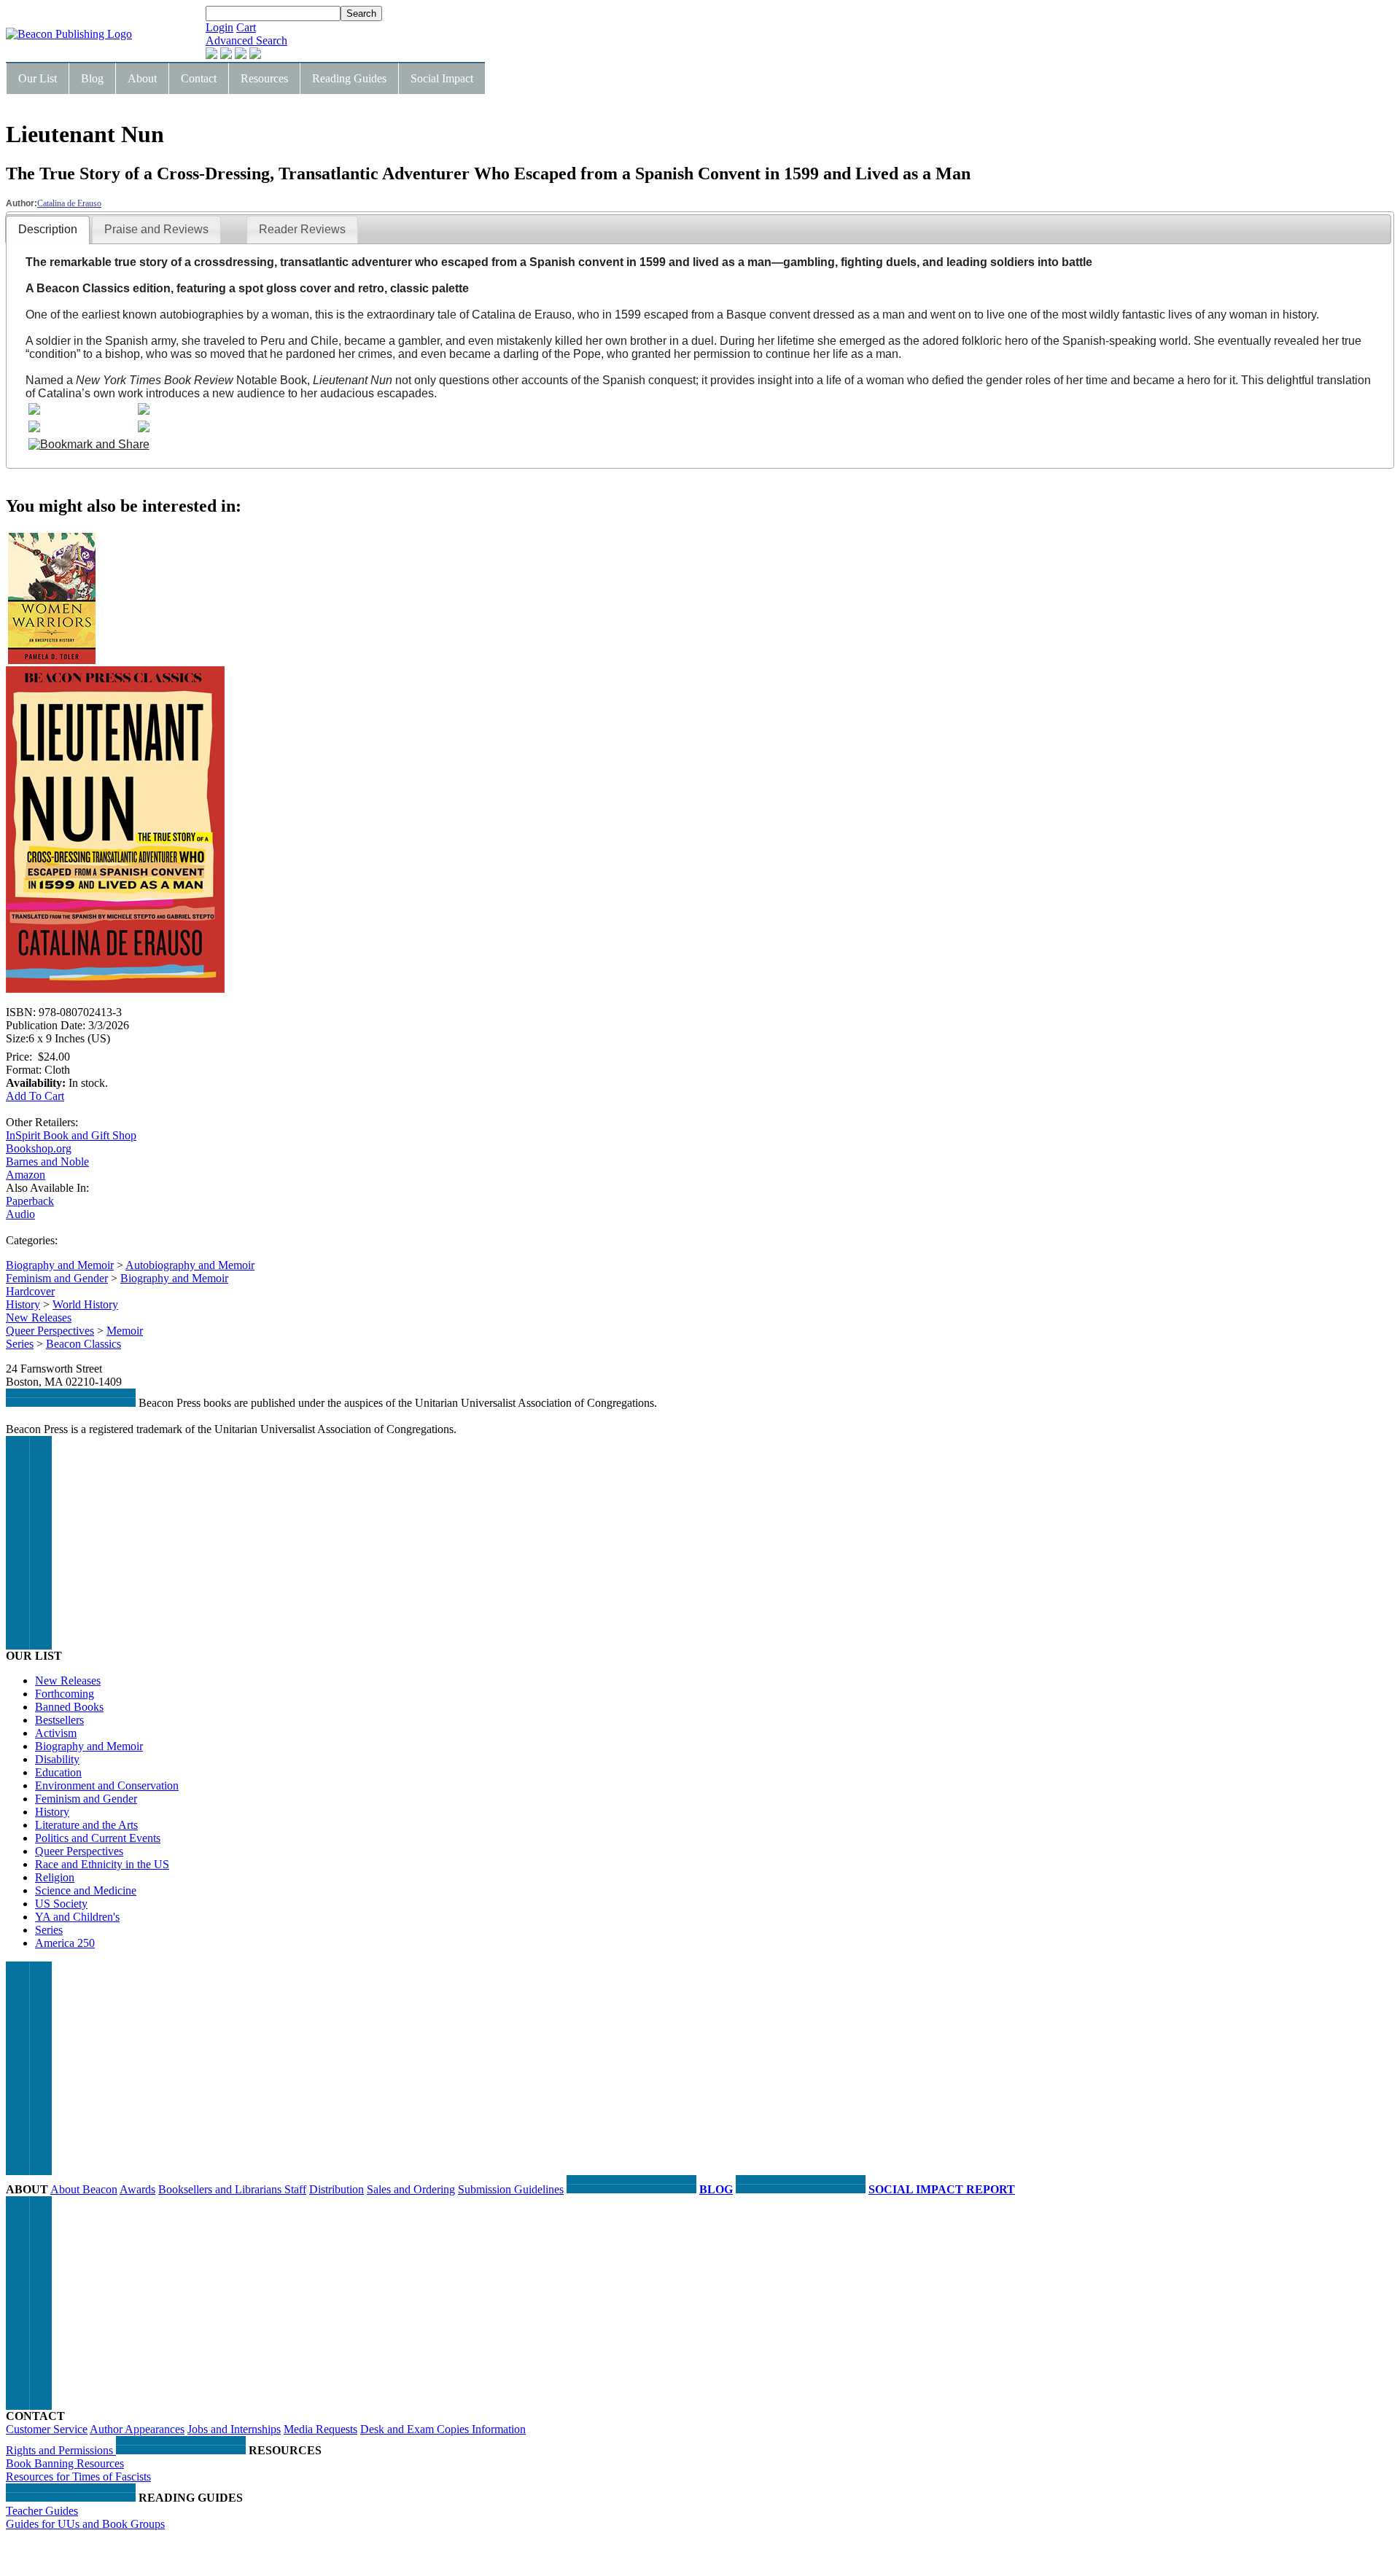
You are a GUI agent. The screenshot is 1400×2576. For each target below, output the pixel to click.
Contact (199, 78)
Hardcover (30, 1291)
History (23, 1304)
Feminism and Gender (57, 1278)
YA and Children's (77, 1917)
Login (219, 27)
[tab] (48, 230)
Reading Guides (349, 78)
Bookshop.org (39, 1148)
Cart (246, 27)
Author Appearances (137, 2429)
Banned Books (69, 1707)
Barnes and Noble (47, 1162)
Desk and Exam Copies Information (443, 2429)
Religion (55, 1877)
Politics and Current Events (98, 1838)
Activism (56, 1733)
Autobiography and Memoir (190, 1265)
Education (58, 1772)
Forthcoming (65, 1694)
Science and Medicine (86, 1890)
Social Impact (442, 78)
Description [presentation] (48, 229)
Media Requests (320, 2429)
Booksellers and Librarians (221, 2189)
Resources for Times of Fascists (78, 2477)
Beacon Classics (83, 1344)
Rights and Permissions (61, 2450)
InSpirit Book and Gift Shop (71, 1135)
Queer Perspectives (50, 1331)
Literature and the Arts (86, 1825)
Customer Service (47, 2429)
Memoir (125, 1331)
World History (85, 1304)
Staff (295, 2189)
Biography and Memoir (60, 1265)
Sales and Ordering (411, 2189)
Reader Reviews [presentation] (302, 229)
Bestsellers (59, 1720)
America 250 (65, 1943)
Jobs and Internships (234, 2429)
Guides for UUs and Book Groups (85, 2524)
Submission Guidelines (511, 2189)
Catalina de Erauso (69, 203)
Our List (38, 78)
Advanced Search (246, 40)
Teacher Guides (42, 2511)
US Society (61, 1904)
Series (20, 1344)
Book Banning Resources (65, 2463)
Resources (264, 78)
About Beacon (84, 2189)
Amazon (26, 1175)
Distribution (337, 2189)
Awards (137, 2189)
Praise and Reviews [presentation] (156, 229)
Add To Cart (35, 1096)
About (142, 78)
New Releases (39, 1318)
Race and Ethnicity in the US (102, 1864)
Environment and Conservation (107, 1785)
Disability (57, 1759)
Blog (92, 78)
